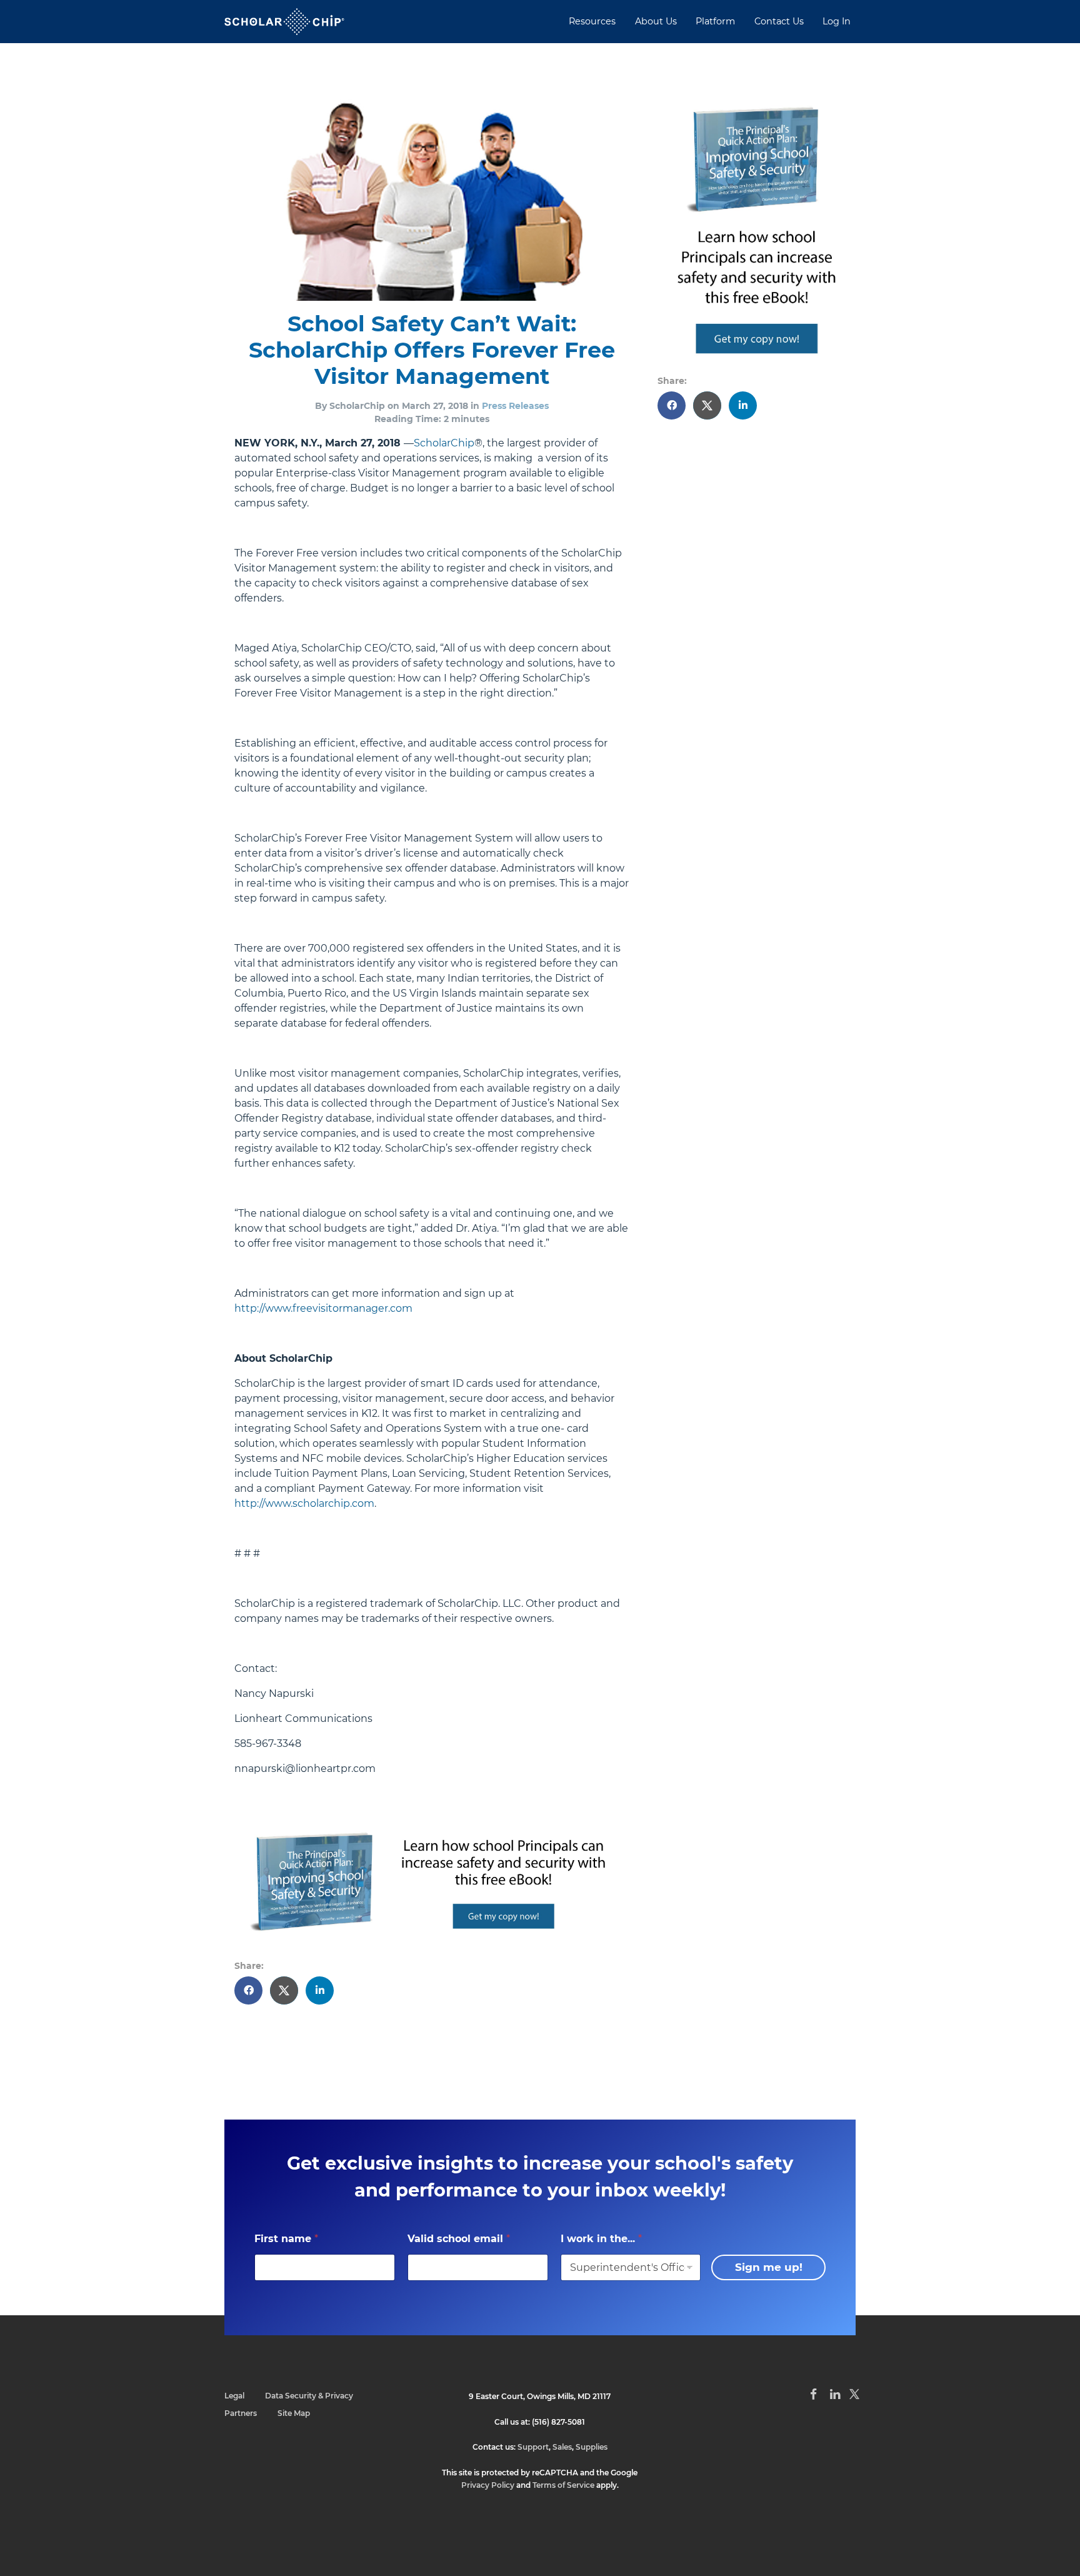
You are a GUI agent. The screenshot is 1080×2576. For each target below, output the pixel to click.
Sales (562, 2447)
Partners (241, 2413)
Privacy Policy (488, 2485)
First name (286, 2239)
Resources (592, 21)
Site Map (294, 2413)
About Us (656, 21)
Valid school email (459, 2239)
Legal (234, 2396)
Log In (837, 21)
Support (533, 2447)
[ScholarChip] (284, 22)
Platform (715, 21)
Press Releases (515, 406)
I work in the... (601, 2239)
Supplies (592, 2447)
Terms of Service (563, 2485)
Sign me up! (769, 2267)
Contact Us (779, 21)
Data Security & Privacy (309, 2396)
